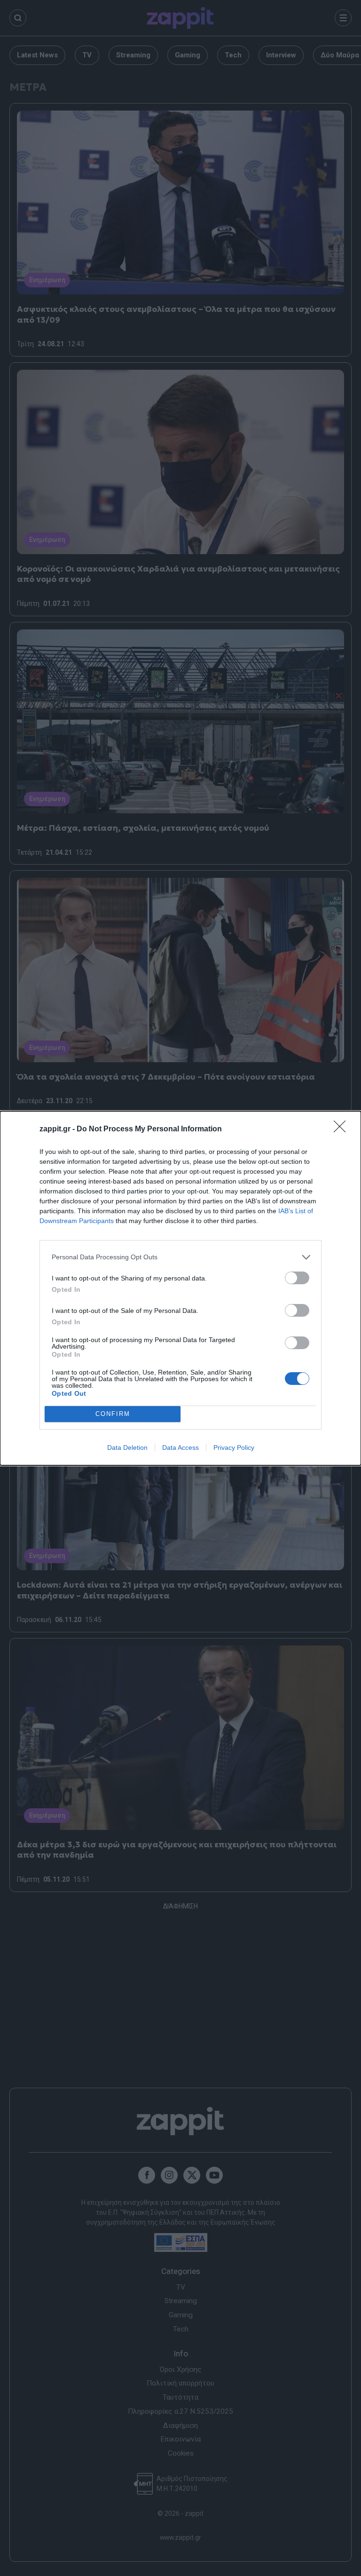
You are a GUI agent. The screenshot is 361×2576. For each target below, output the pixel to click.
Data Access (180, 1447)
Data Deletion (127, 1447)
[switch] (297, 1278)
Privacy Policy (234, 1447)
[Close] (343, 1129)
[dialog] (180, 1288)
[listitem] (180, 1257)
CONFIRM (113, 1414)
